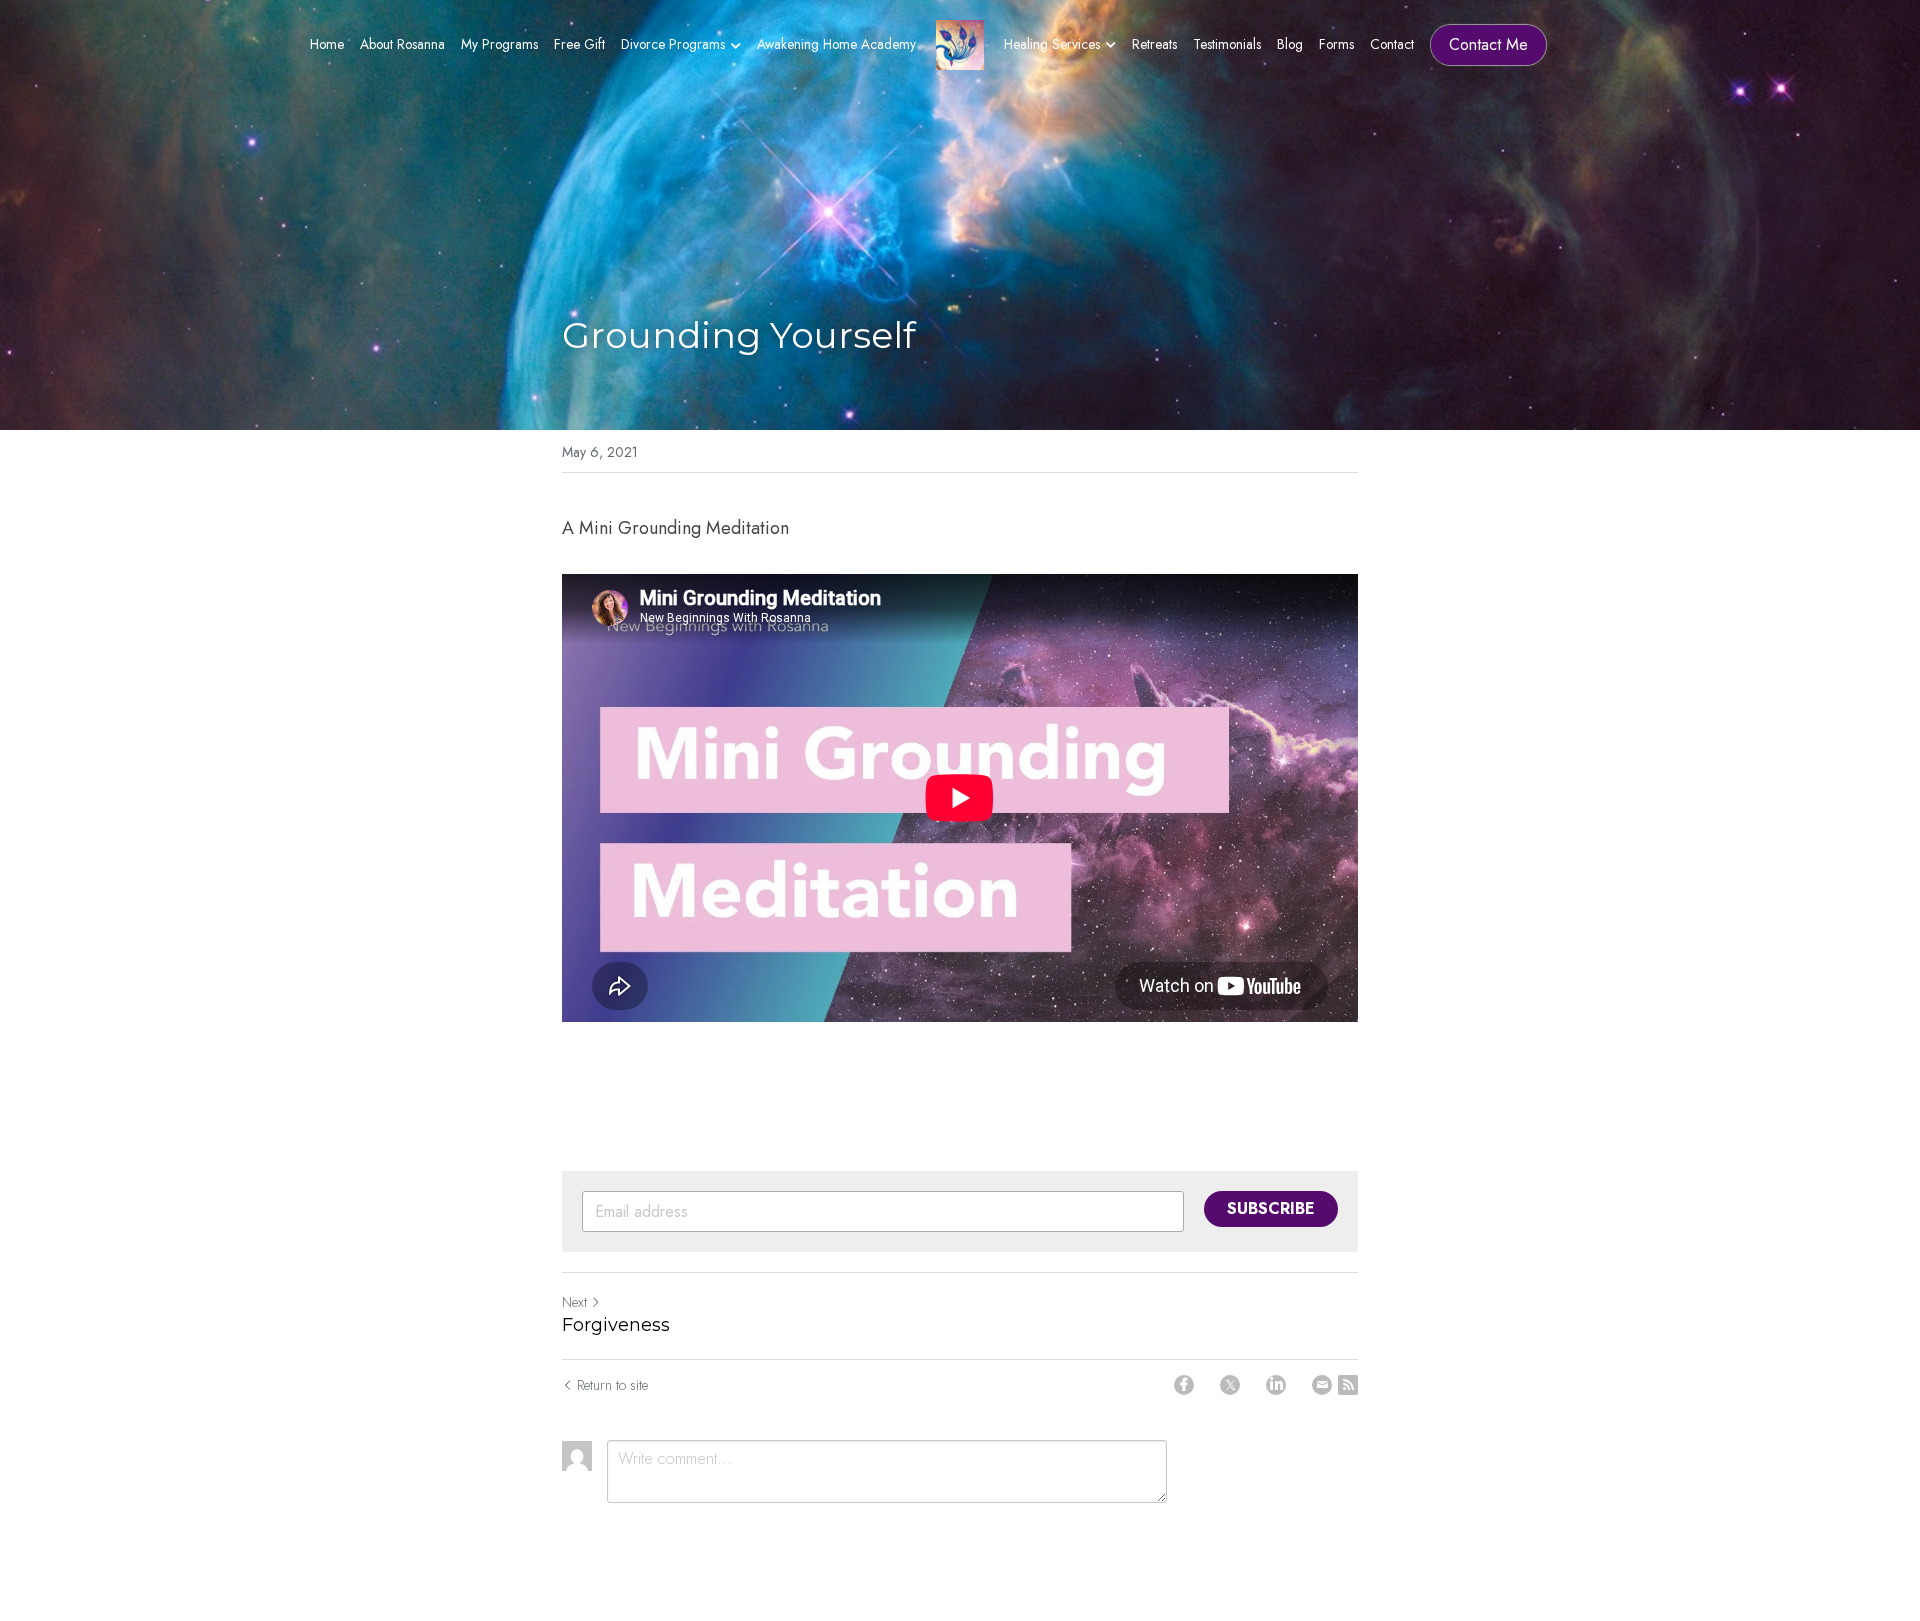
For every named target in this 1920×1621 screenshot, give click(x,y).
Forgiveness (616, 1325)
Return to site (612, 1385)
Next (574, 1302)
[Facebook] (1184, 1385)
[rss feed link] (1348, 1385)
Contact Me (1488, 44)
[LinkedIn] (1276, 1385)
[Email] (1322, 1385)
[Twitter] (1230, 1385)
